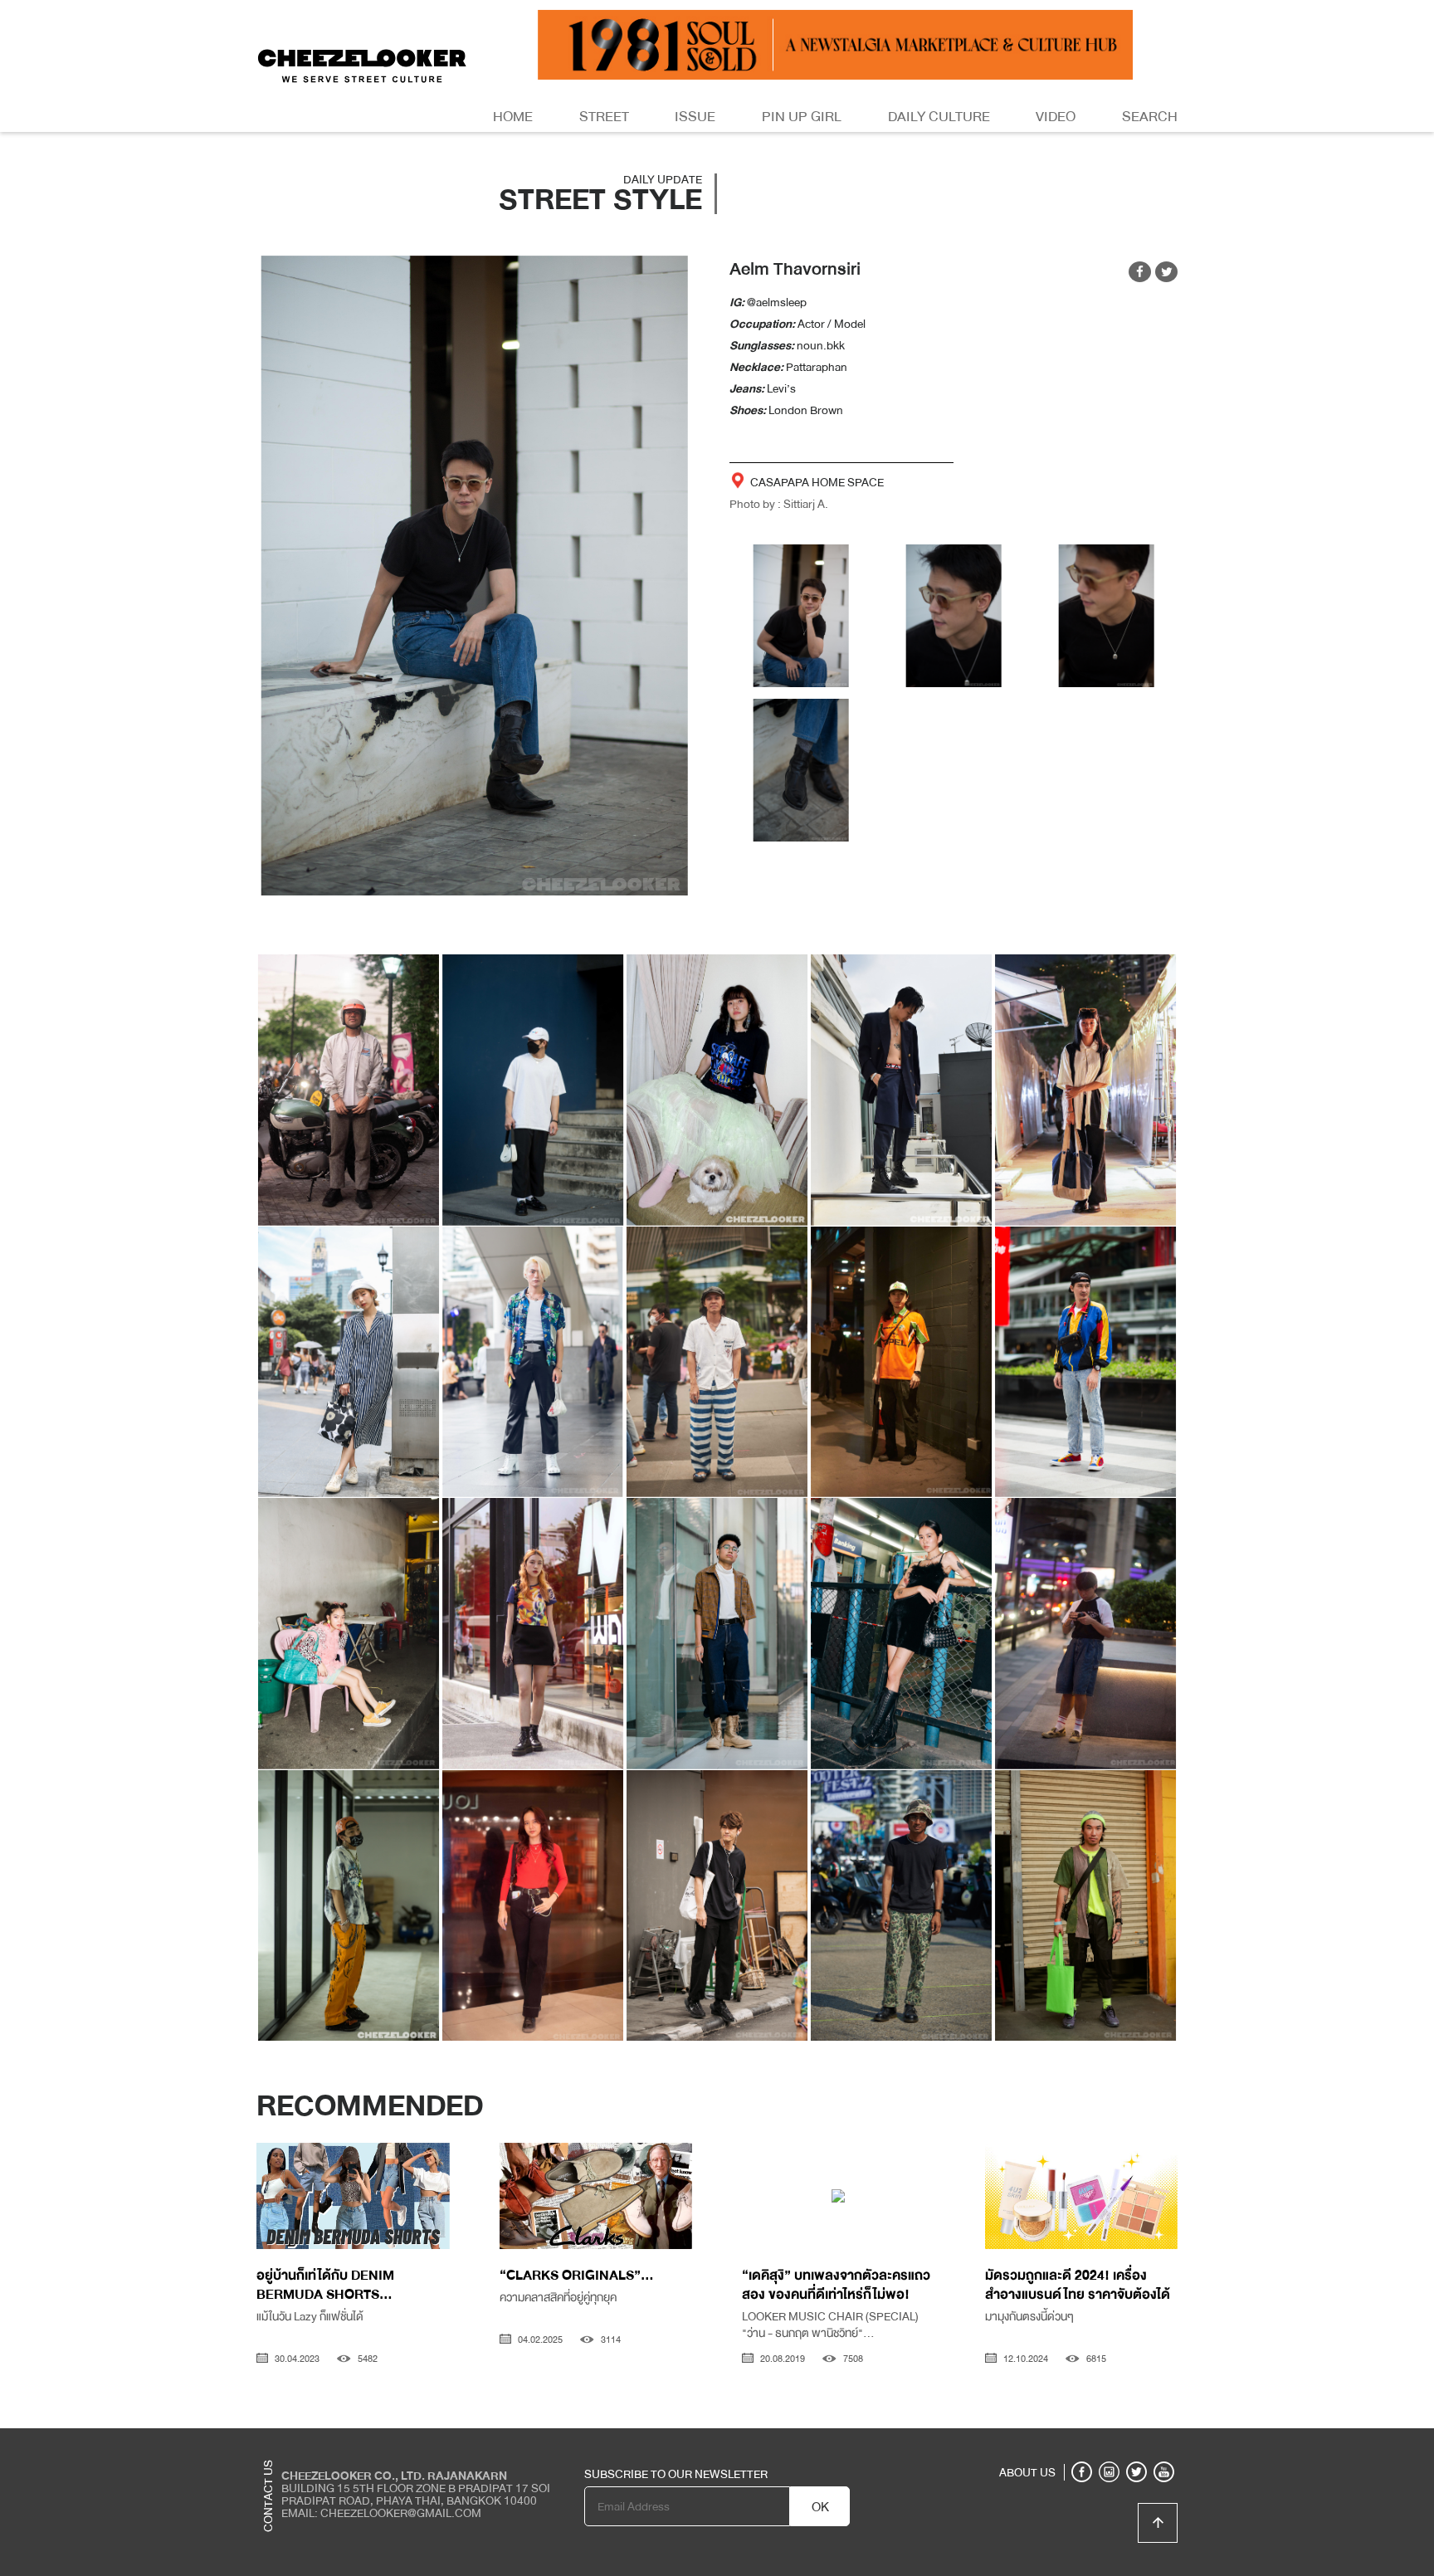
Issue (695, 117)
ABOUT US (1027, 2472)
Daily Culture (939, 117)
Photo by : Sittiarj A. (779, 504)
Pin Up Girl (802, 117)
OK (820, 2507)
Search (1150, 117)
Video (1056, 117)
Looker (1110, 2441)
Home (513, 117)
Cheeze (1056, 2441)
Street (604, 117)
